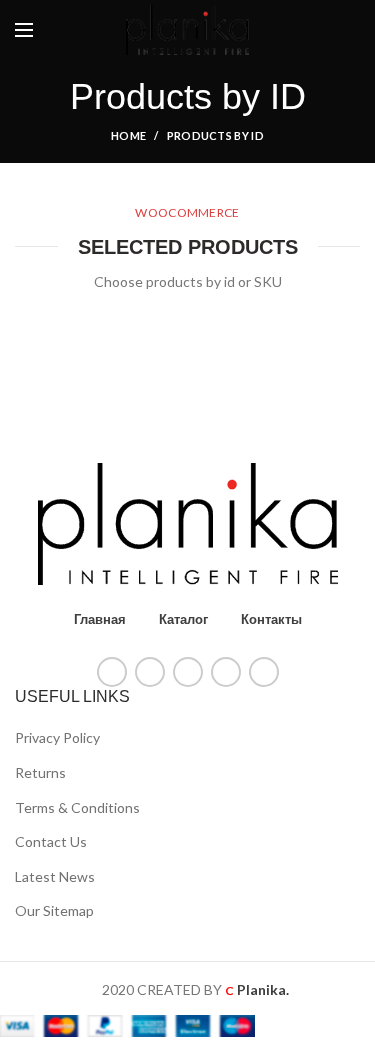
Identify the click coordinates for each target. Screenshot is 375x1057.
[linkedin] (226, 672)
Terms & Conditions (77, 807)
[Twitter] (150, 672)
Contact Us (51, 841)
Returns (40, 772)
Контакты (271, 619)
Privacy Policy (57, 737)
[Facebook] (112, 672)
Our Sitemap (54, 910)
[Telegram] (264, 672)
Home (128, 135)
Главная (100, 619)
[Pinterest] (188, 672)
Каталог (183, 619)
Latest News (55, 876)
